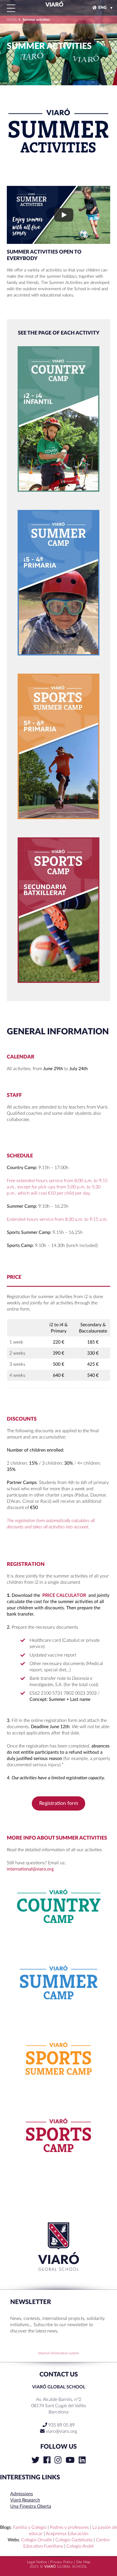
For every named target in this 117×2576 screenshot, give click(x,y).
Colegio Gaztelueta (74, 2540)
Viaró (54, 5)
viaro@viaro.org (61, 2431)
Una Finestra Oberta (31, 2506)
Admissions (22, 2494)
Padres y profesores (69, 2527)
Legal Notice (37, 2562)
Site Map (83, 2562)
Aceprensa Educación (67, 2534)
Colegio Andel (80, 2546)
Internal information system (58, 2353)
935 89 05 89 (61, 2425)
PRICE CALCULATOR (64, 1595)
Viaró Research (25, 2500)
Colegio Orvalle (37, 2540)
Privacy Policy (62, 2562)
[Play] (64, 215)
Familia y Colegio (30, 2527)
